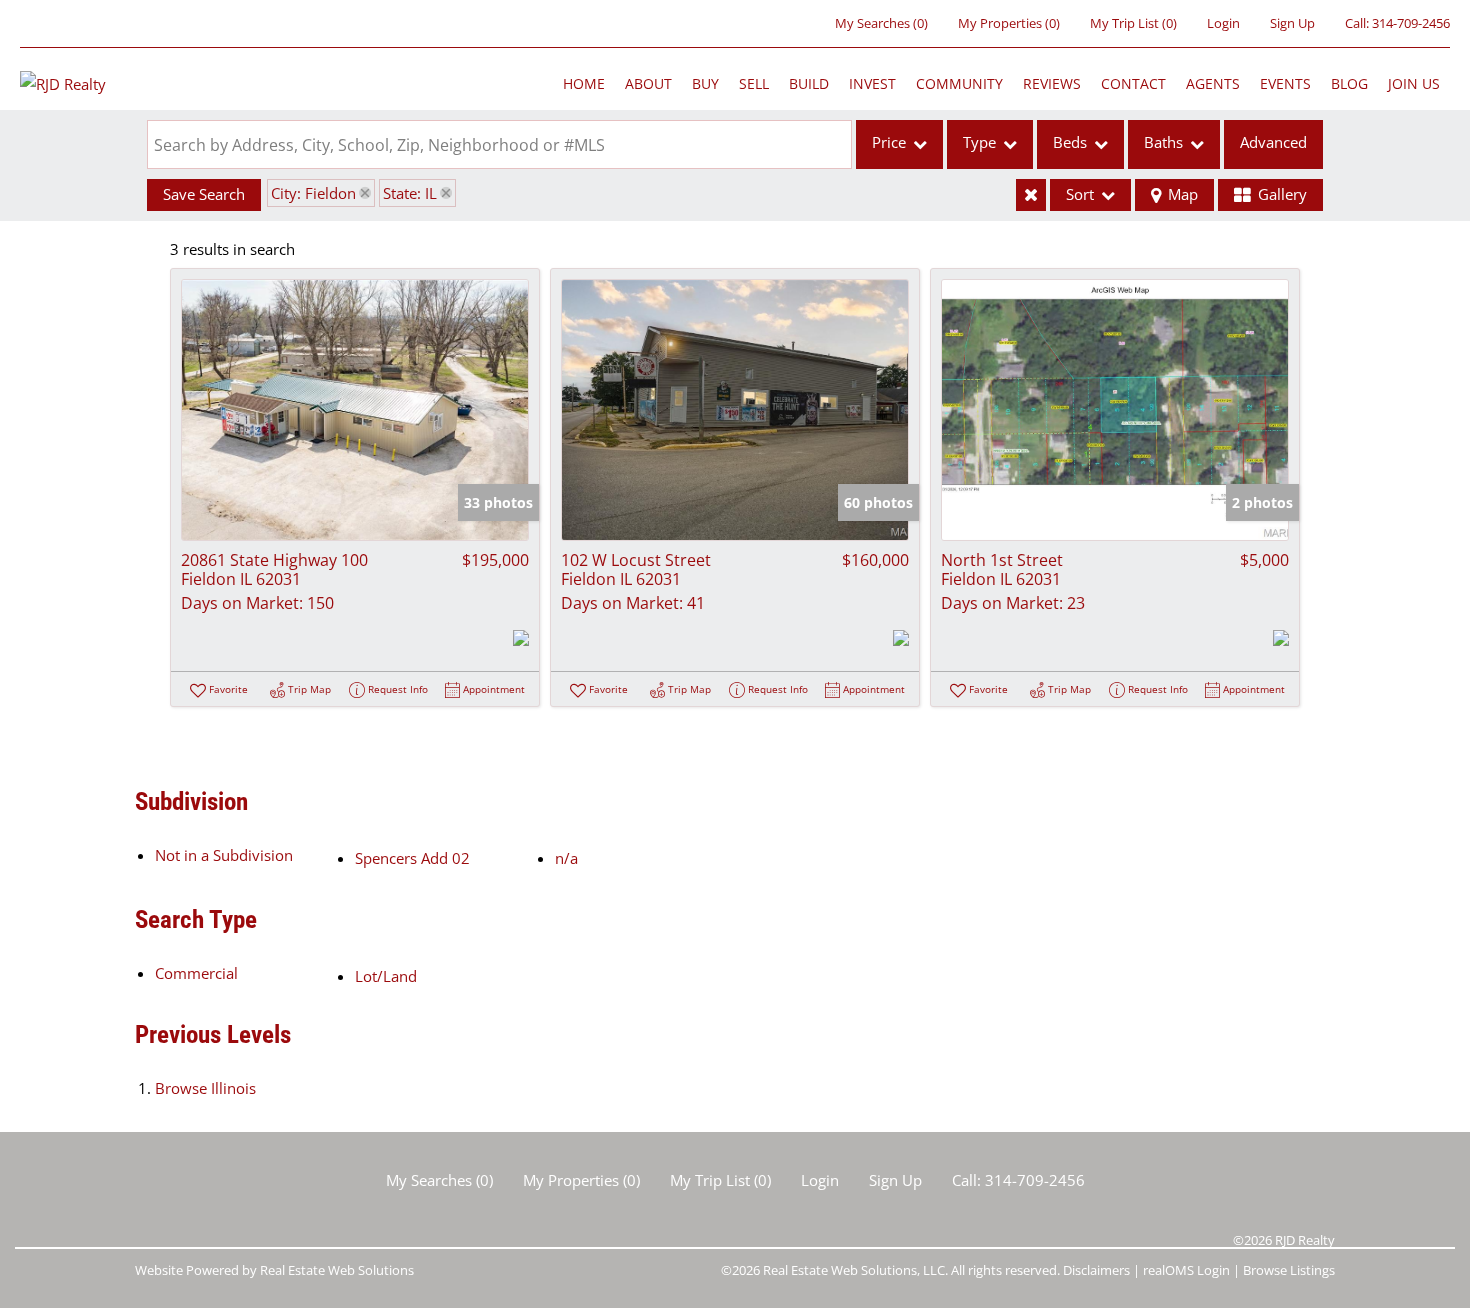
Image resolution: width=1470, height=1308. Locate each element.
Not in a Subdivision (224, 855)
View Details (355, 409)
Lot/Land (386, 976)
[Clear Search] (1031, 195)
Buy (705, 83)
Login (1223, 23)
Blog (1349, 83)
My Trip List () (1133, 23)
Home (584, 83)
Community (959, 83)
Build (809, 83)
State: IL (410, 193)
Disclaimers (1096, 1270)
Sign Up (1292, 23)
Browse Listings (1289, 1270)
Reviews (1052, 83)
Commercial (196, 973)
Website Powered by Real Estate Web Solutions (274, 1270)
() (881, 23)
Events (1285, 83)
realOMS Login (1186, 1270)
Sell (754, 83)
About (648, 83)
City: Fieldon (313, 193)
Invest (872, 83)
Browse (205, 1088)
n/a (566, 858)
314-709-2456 (1411, 23)
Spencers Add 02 (412, 858)
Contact (1133, 83)
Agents (1213, 83)
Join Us (1414, 83)
